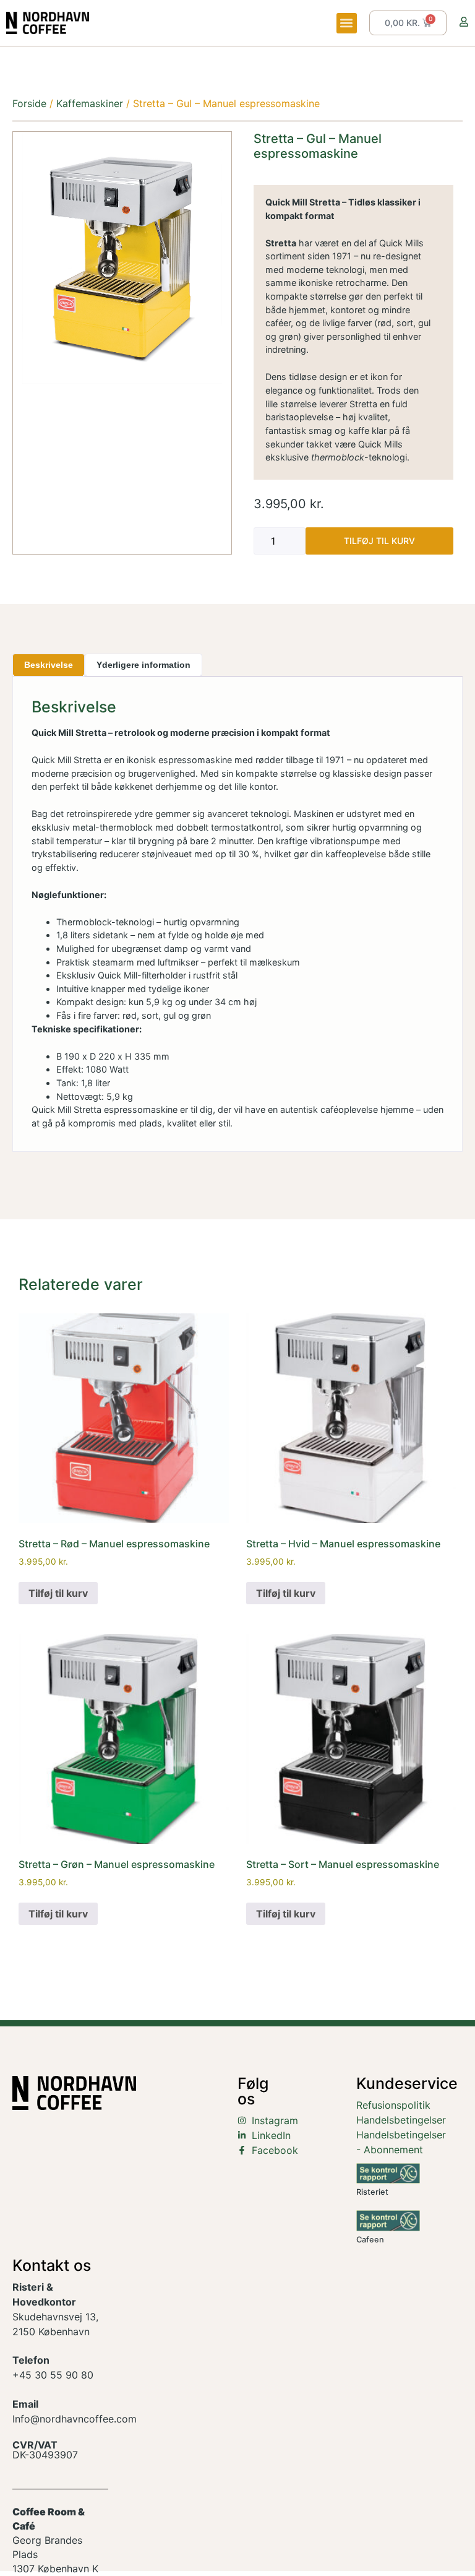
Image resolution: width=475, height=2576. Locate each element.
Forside (29, 103)
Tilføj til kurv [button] (58, 1593)
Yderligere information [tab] (143, 665)
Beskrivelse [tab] (49, 665)
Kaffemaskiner (90, 103)
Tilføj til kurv (379, 541)
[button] (347, 23)
